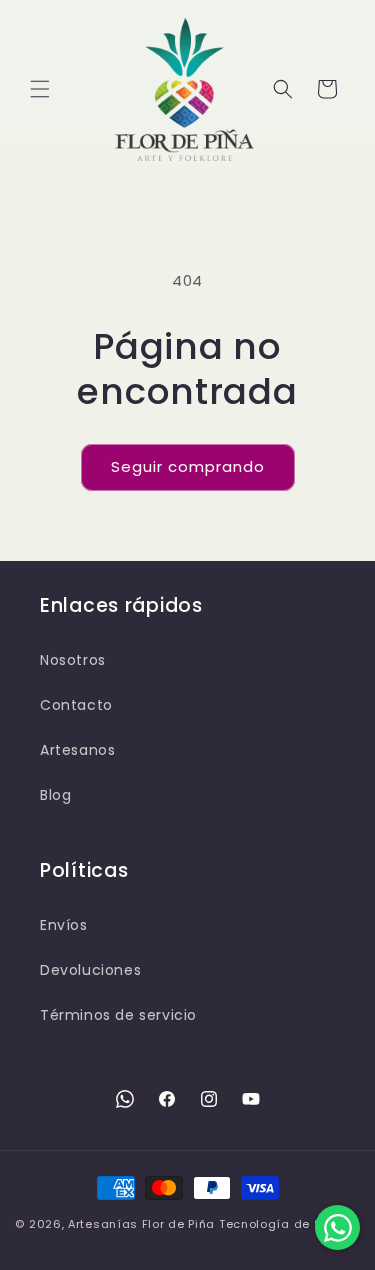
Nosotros (73, 660)
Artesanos (77, 750)
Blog (55, 795)
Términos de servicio (118, 1015)
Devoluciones (90, 970)
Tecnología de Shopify (289, 1224)
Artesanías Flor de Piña (141, 1224)
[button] (40, 89)
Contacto (76, 705)
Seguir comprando (188, 466)
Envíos (64, 925)
